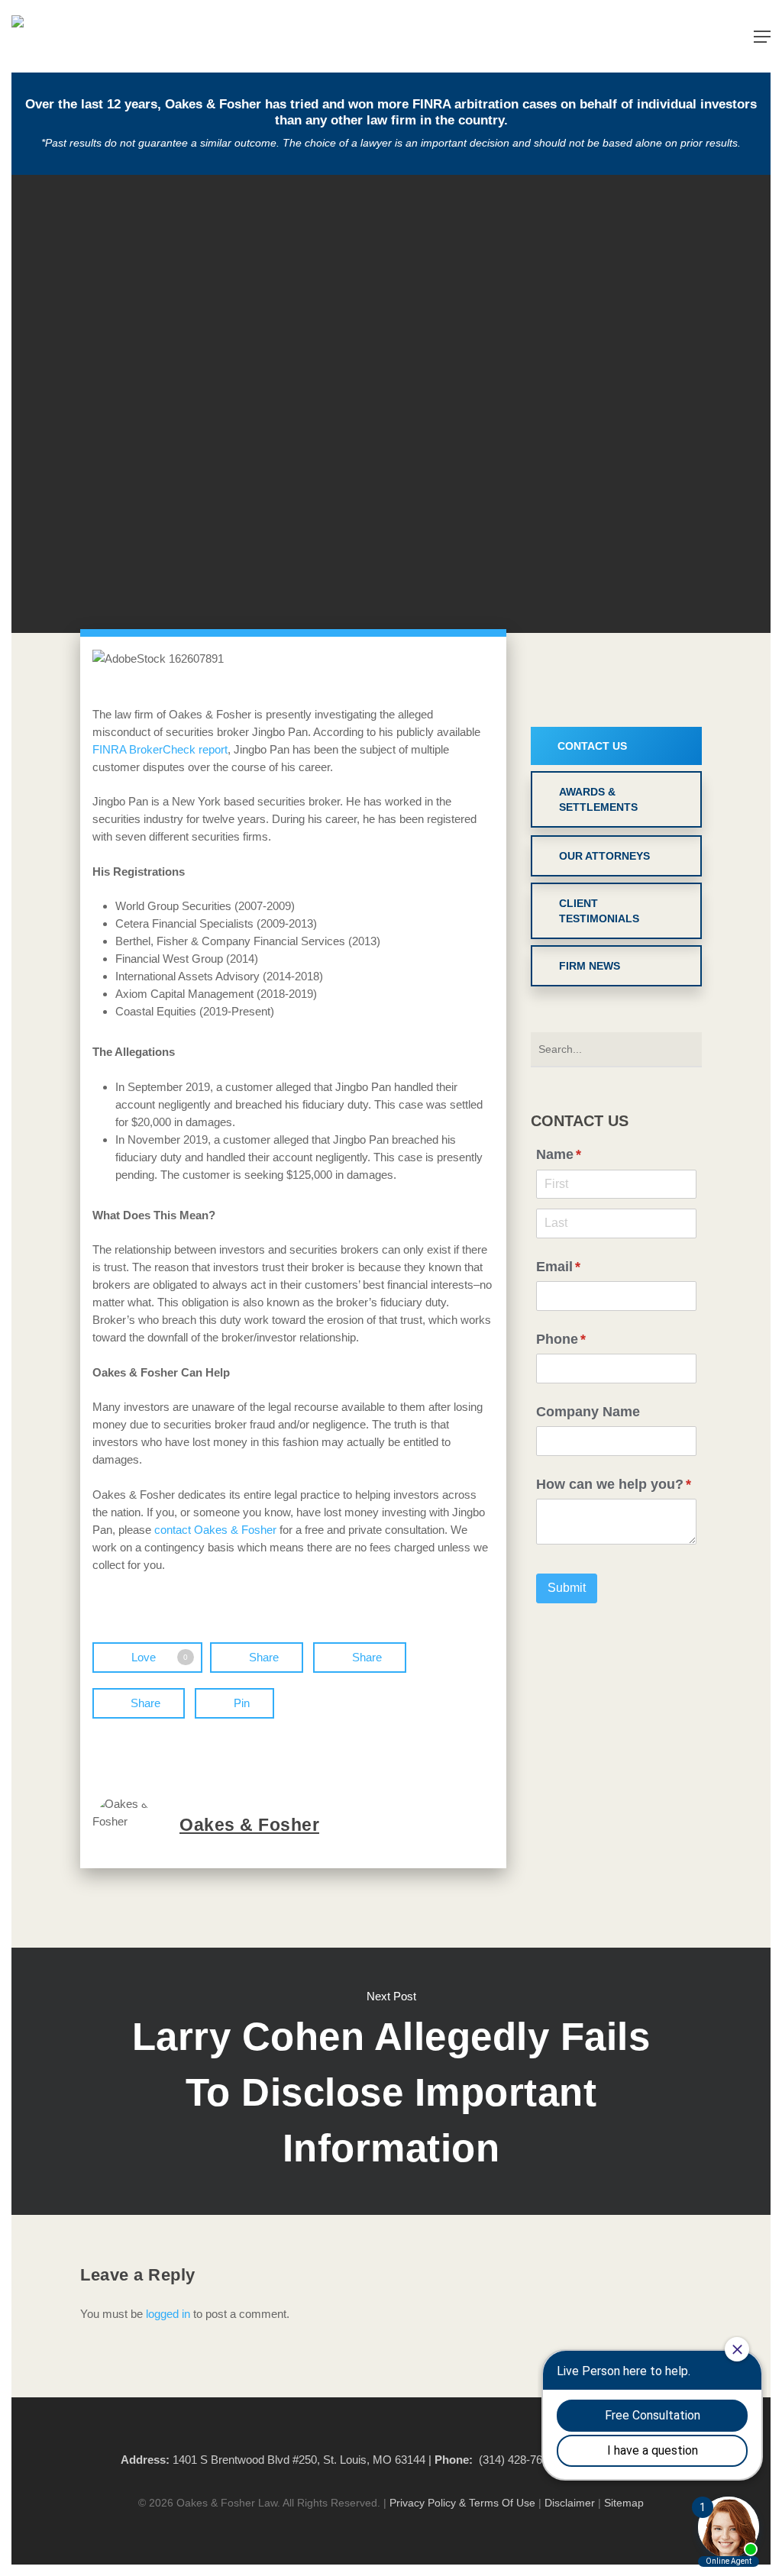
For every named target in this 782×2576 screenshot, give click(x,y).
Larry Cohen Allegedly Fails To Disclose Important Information (391, 2081)
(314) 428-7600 (517, 2460)
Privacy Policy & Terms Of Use (462, 2503)
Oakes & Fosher (249, 1825)
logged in (168, 2314)
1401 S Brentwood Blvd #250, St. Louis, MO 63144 (299, 2460)
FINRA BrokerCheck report (160, 749)
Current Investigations (391, 494)
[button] (762, 37)
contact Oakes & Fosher (215, 1530)
